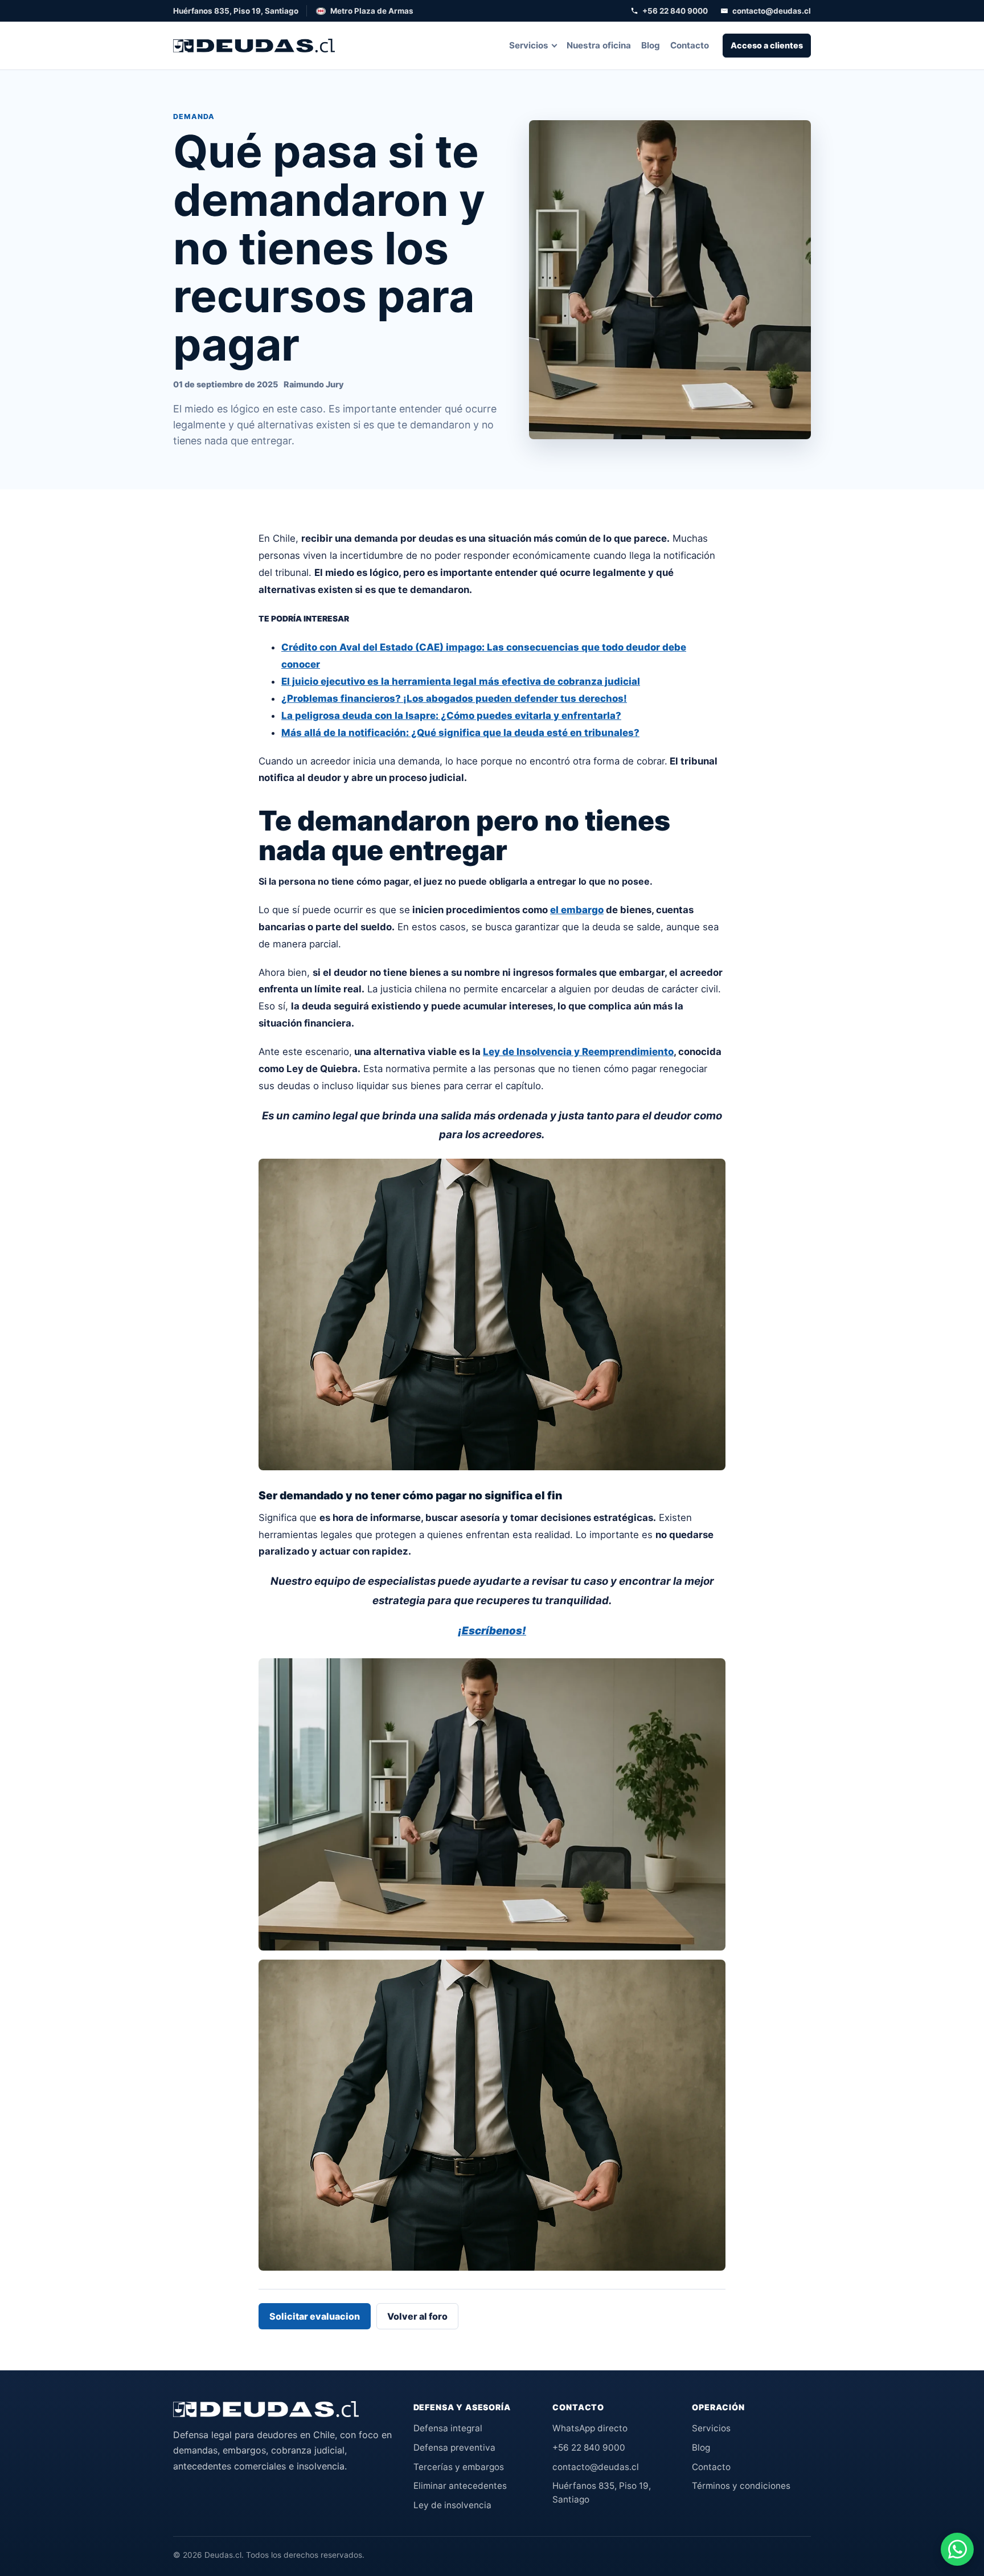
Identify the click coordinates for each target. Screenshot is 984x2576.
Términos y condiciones (741, 2486)
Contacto (690, 45)
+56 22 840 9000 (675, 11)
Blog (651, 45)
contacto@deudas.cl (772, 11)
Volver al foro (417, 2316)
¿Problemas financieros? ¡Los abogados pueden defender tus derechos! (454, 698)
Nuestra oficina (599, 45)
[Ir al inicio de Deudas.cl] (266, 2409)
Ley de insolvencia (452, 2505)
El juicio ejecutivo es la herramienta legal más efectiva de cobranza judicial (461, 681)
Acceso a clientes (767, 45)
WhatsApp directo (590, 2428)
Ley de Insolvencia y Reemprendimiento (578, 1052)
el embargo (577, 910)
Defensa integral (448, 2428)
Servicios (529, 45)
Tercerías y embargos (459, 2467)
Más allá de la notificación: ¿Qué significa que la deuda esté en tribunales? (460, 733)
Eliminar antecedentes (460, 2486)
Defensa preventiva (454, 2448)
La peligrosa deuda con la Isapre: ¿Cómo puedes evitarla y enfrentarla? (451, 715)
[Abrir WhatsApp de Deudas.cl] (957, 2549)
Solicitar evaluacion (315, 2316)
